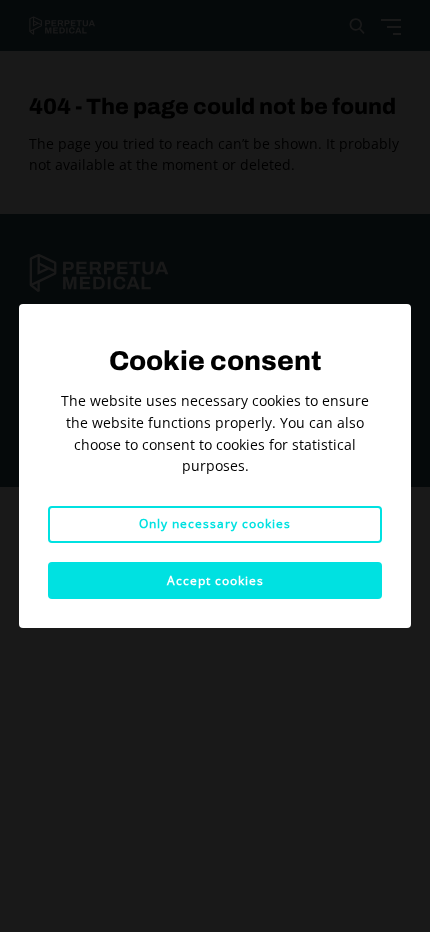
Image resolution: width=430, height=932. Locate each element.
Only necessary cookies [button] (215, 523)
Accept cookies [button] (215, 580)
